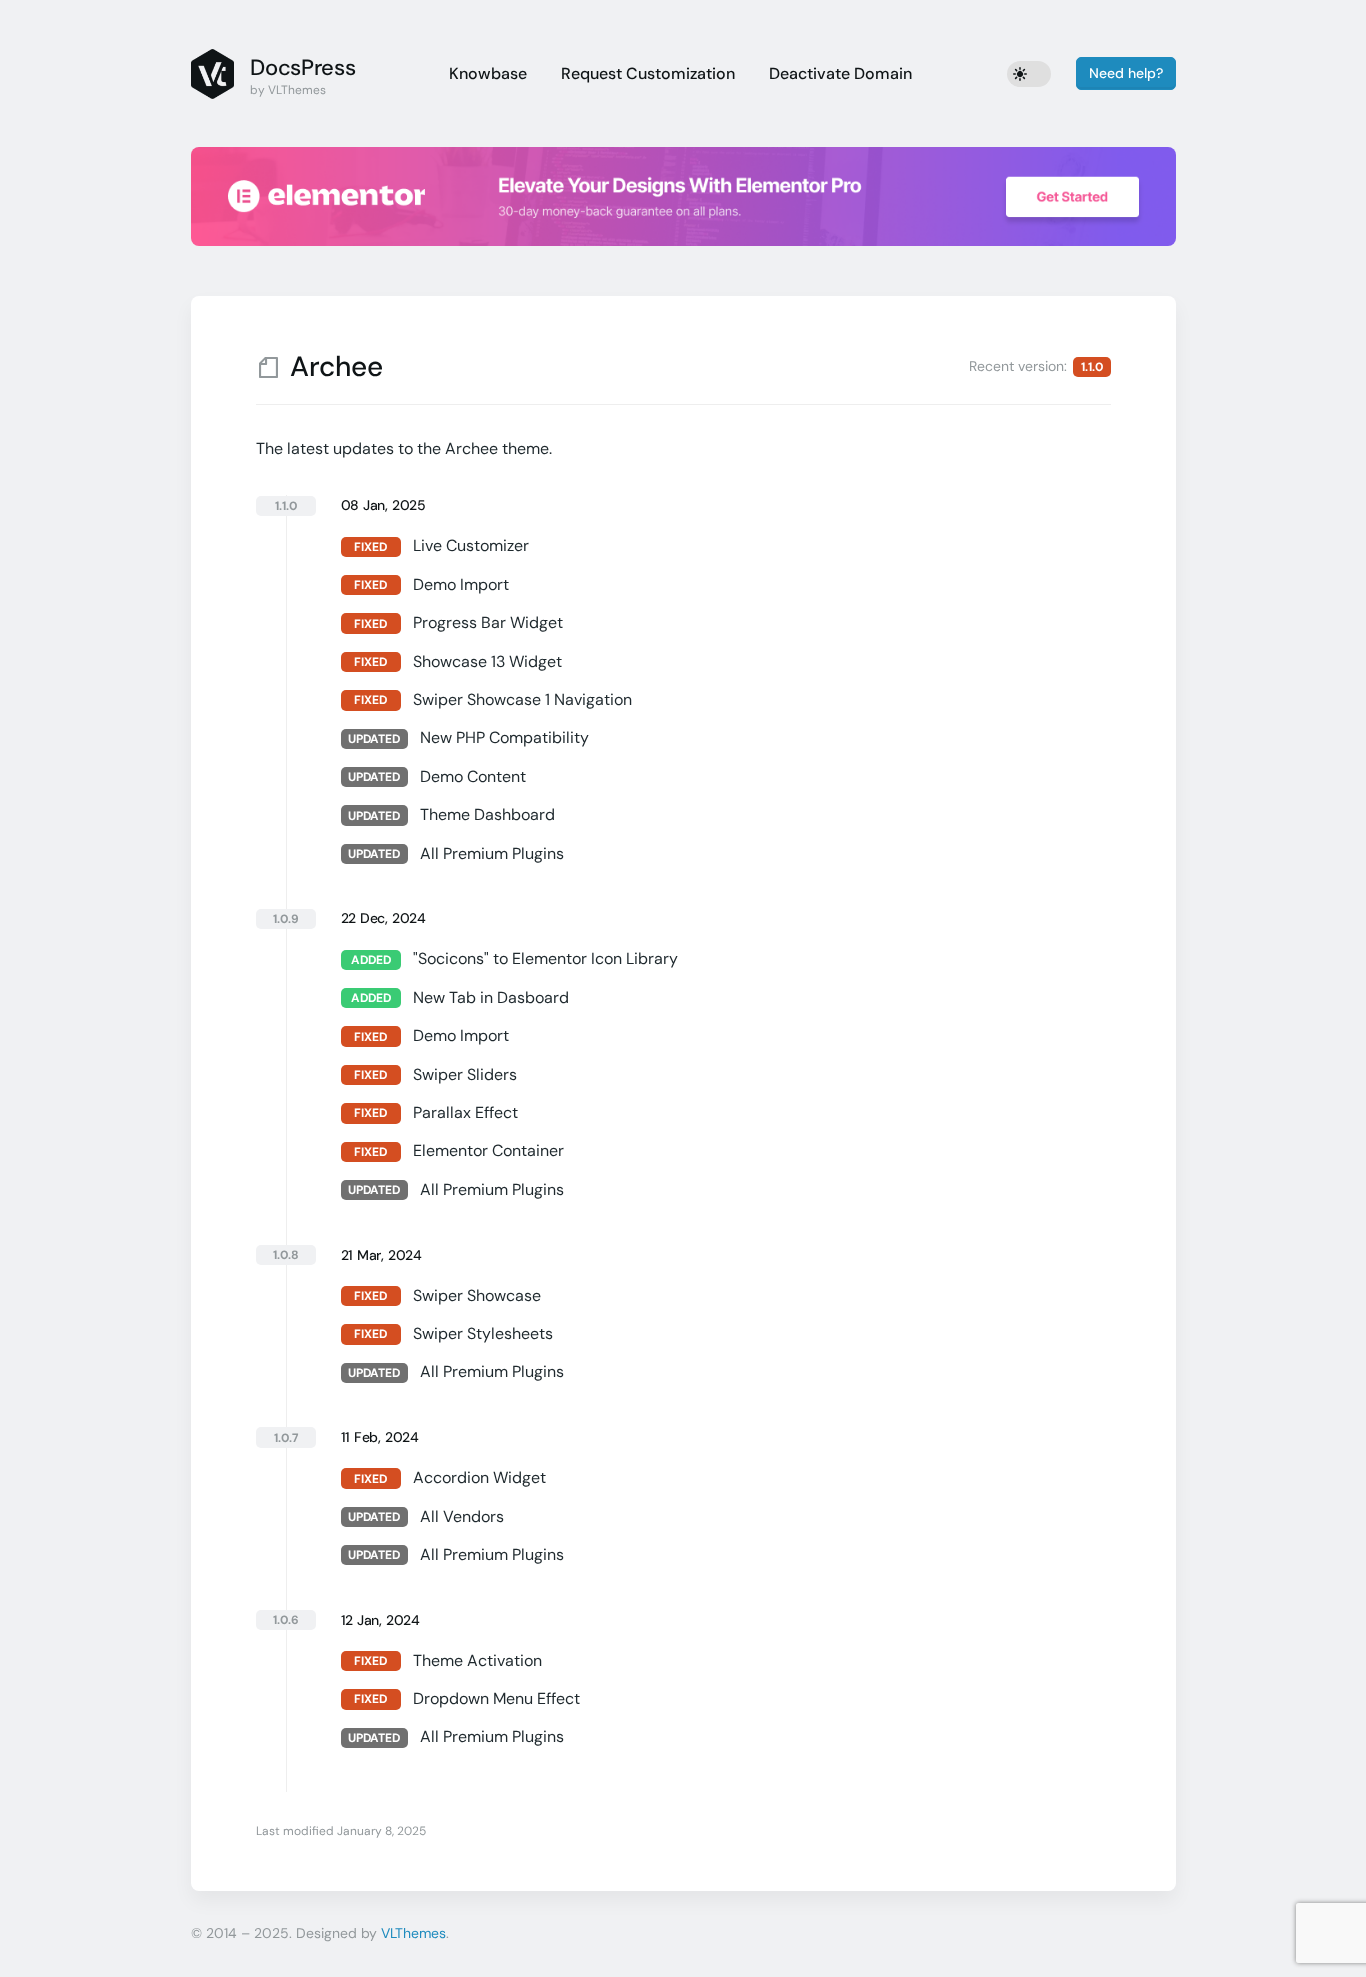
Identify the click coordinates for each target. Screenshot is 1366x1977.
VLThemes (413, 1933)
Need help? (1126, 73)
